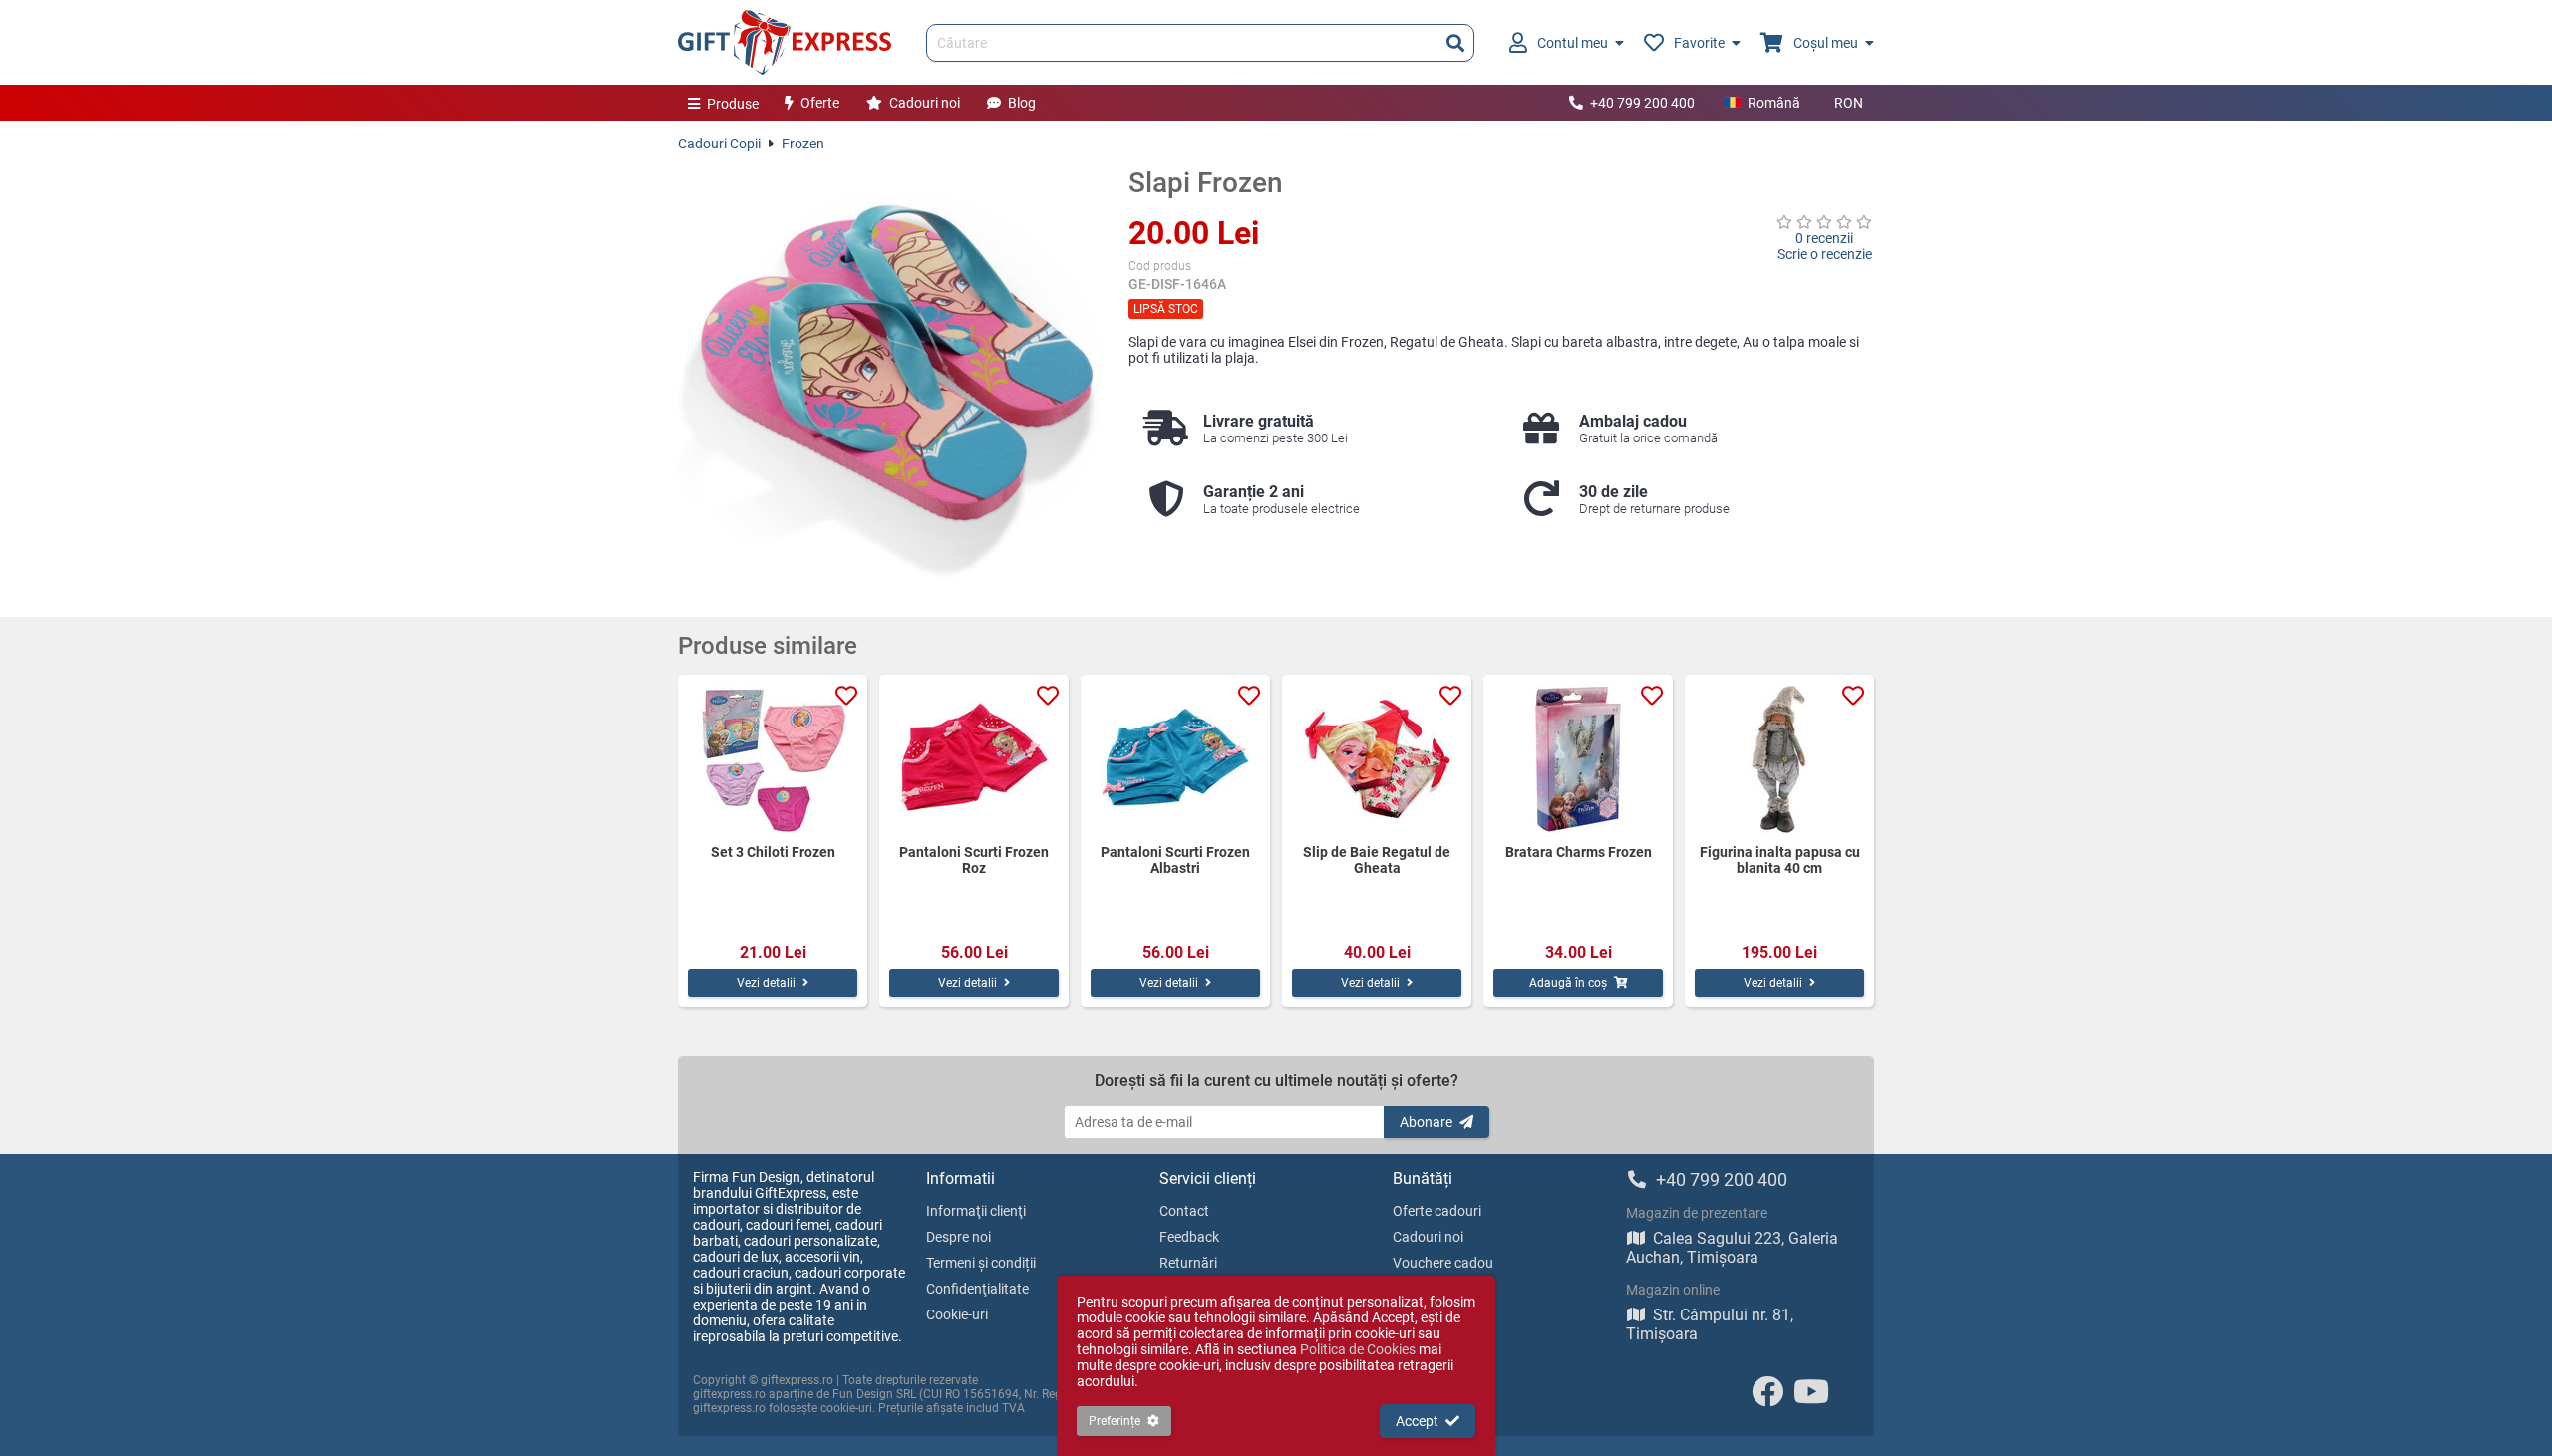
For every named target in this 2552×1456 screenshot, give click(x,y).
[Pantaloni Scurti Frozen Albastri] (1175, 759)
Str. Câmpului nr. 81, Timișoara (1710, 1324)
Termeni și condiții (981, 1263)
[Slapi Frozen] (888, 377)
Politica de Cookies (1358, 1349)
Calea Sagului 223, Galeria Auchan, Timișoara (1732, 1248)
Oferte (820, 103)
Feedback (1189, 1237)
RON (1849, 103)
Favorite (1699, 43)
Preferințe (1115, 1421)
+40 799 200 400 (1642, 103)
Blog (1022, 103)
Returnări (1188, 1263)
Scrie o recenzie (1825, 254)
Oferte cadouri (1437, 1211)
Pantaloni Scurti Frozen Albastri (1175, 860)
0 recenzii (1824, 238)
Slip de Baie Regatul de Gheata (1377, 860)
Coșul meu (1826, 43)
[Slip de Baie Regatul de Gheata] (1377, 759)
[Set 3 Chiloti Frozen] (773, 759)
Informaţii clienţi (976, 1211)
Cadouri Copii (719, 144)
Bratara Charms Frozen (1579, 852)
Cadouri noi (925, 103)
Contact (1184, 1211)
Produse (733, 104)
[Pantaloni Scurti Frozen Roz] (974, 759)
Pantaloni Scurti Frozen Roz (974, 860)
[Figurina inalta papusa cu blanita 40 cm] (1779, 759)
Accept (1417, 1421)
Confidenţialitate (977, 1289)
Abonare (1426, 1122)
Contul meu (1573, 43)
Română (1774, 103)
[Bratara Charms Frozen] (1578, 759)
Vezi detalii (766, 983)
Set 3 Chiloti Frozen (773, 852)
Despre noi (958, 1237)
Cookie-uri (957, 1314)
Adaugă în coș (1568, 983)
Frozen (803, 144)
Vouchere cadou (1443, 1263)
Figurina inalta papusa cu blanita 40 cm (1780, 860)
